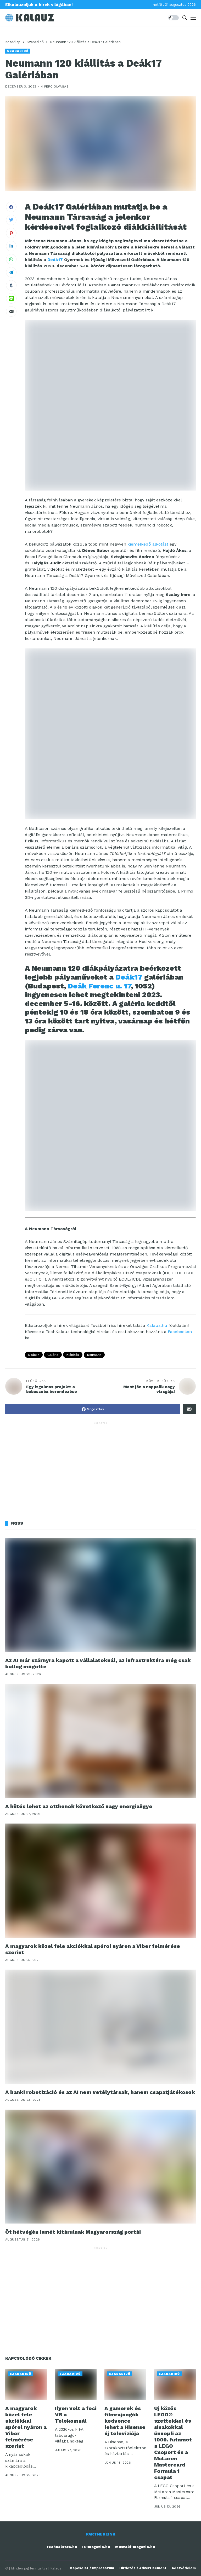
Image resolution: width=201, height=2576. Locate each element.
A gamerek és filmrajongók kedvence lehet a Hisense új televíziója (125, 2421)
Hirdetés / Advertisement (143, 2568)
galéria (53, 1355)
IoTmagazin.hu (96, 2547)
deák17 (34, 1355)
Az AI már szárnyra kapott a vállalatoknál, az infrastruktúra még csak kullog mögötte (98, 1663)
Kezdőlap (13, 42)
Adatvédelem (184, 2568)
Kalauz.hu (157, 1325)
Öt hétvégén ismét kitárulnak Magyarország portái (73, 2232)
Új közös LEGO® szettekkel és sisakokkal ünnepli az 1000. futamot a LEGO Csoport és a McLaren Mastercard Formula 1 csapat (173, 2443)
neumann (94, 1355)
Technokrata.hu (62, 2547)
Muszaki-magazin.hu (135, 2547)
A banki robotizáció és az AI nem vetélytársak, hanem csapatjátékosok (100, 2092)
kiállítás (73, 1355)
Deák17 (55, 260)
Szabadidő (35, 42)
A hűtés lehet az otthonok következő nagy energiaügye (79, 1806)
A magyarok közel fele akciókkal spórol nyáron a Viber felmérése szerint (26, 2427)
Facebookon (180, 1332)
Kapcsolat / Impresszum (92, 2568)
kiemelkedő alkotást (148, 544)
